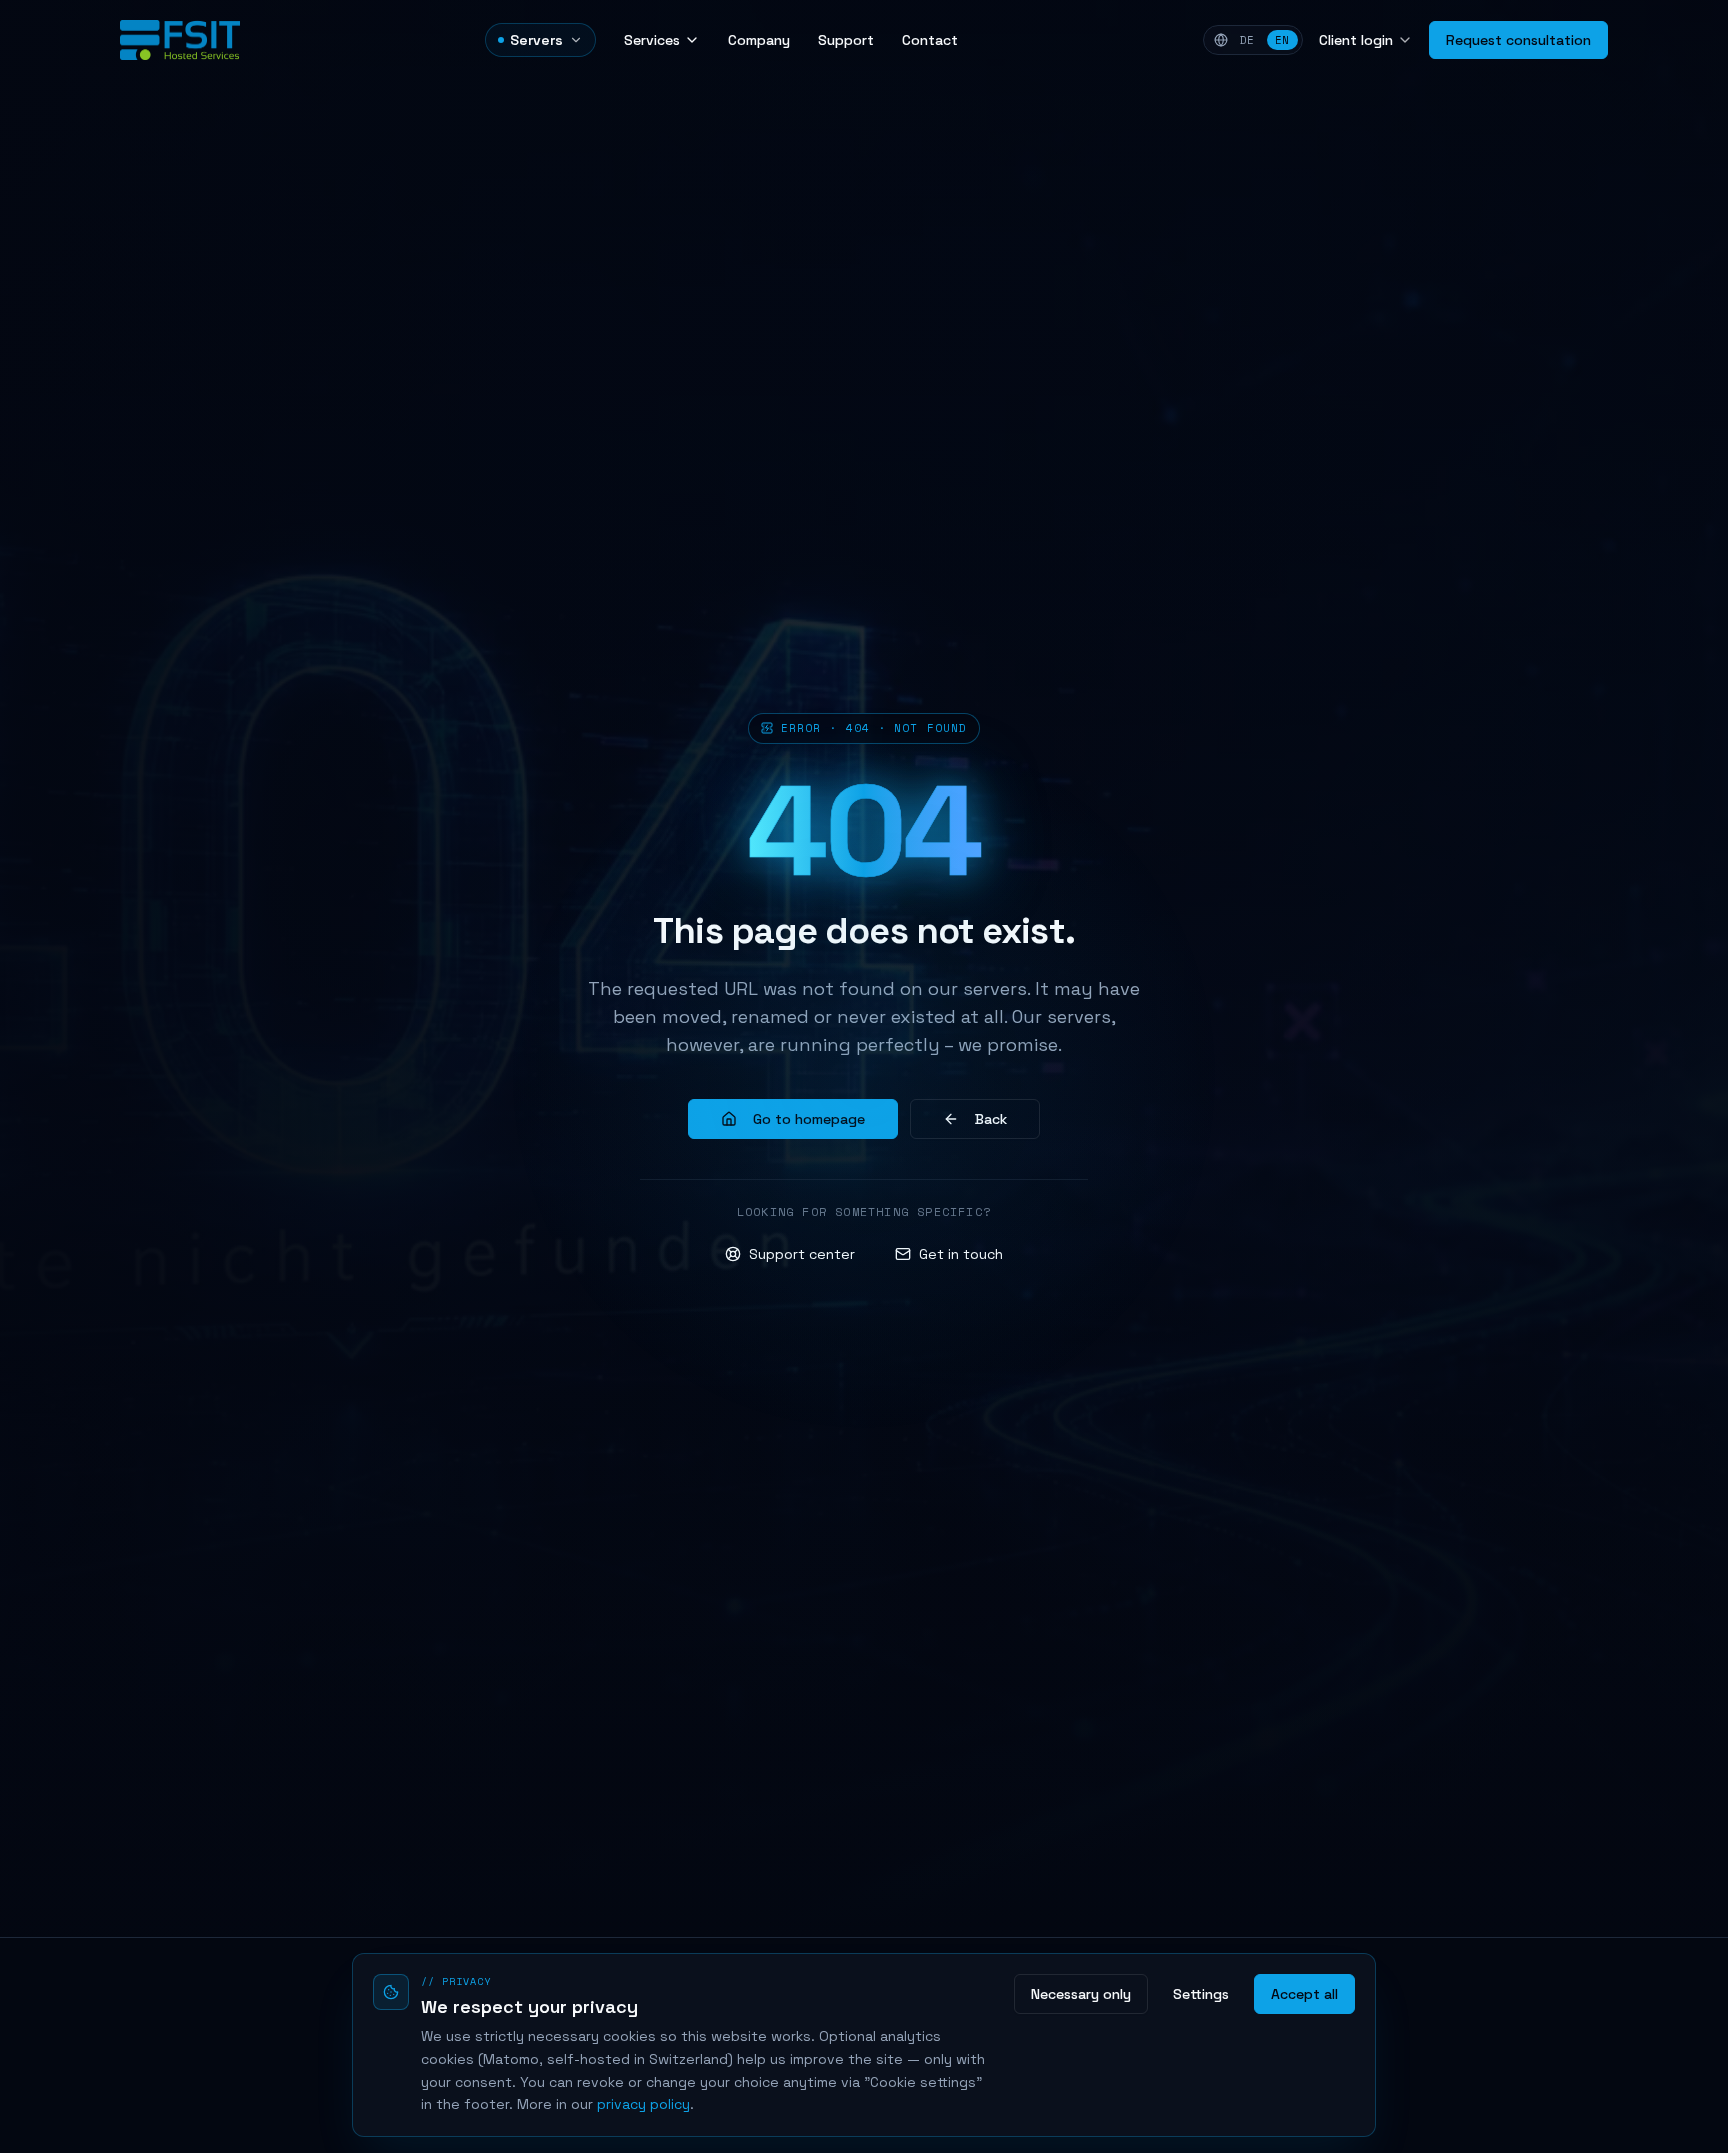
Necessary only (1081, 1994)
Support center (802, 1254)
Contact (930, 40)
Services (652, 40)
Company (759, 40)
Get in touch (961, 1254)
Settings (1201, 1994)
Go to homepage (809, 1119)
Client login (1356, 40)
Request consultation (1518, 40)
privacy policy (643, 2104)
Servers (536, 40)
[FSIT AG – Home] (180, 40)
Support (846, 40)
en (1282, 40)
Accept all (1304, 1994)
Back (991, 1119)
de (1247, 40)
